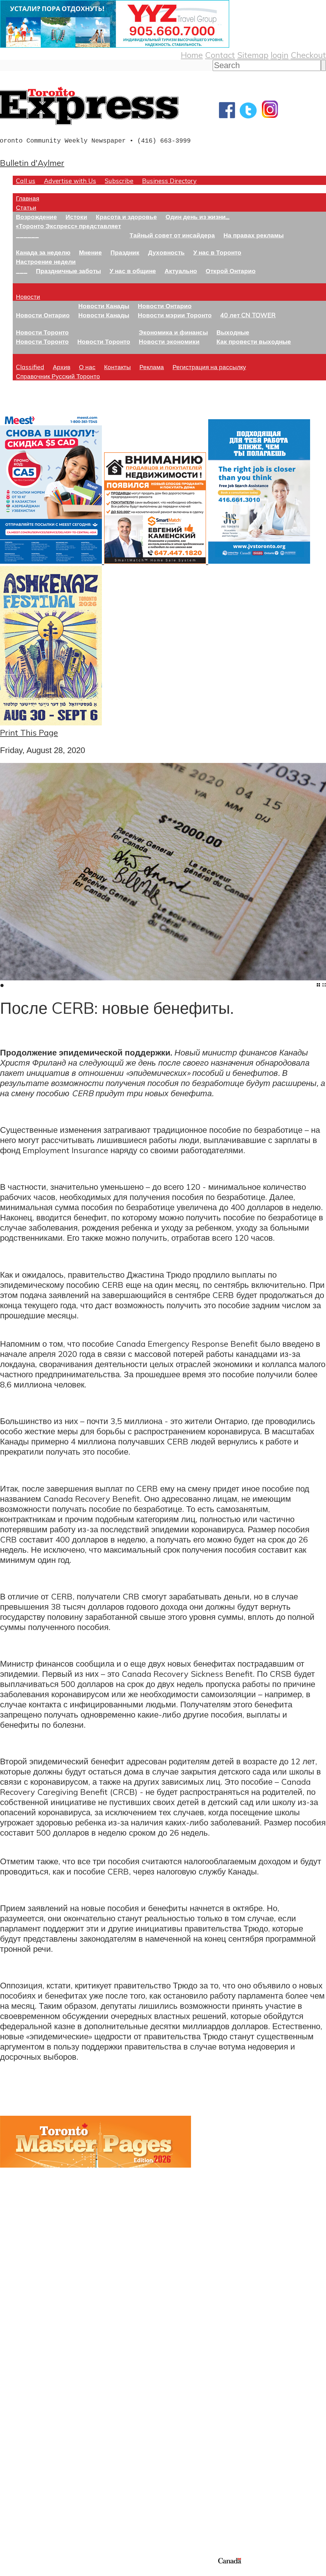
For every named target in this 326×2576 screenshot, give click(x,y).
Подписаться (25, 2403)
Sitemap (253, 55)
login (280, 55)
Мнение (90, 252)
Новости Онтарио (43, 315)
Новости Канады (104, 306)
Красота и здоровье (126, 217)
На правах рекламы (254, 235)
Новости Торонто (42, 332)
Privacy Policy (38, 2572)
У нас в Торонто (217, 252)
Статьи (26, 207)
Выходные (233, 332)
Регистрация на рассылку (209, 367)
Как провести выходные (254, 341)
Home (192, 55)
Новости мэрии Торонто (175, 315)
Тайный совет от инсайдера (172, 235)
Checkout (308, 55)
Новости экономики (169, 341)
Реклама (152, 367)
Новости (28, 296)
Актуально (181, 271)
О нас (87, 367)
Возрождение (36, 217)
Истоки (76, 217)
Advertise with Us (70, 181)
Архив (62, 367)
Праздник (125, 252)
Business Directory (169, 181)
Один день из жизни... (198, 217)
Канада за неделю (43, 252)
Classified (30, 367)
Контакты (117, 367)
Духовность (166, 252)
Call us (26, 181)
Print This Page (29, 732)
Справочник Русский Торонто (58, 376)
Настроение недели (46, 261)
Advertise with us (34, 2514)
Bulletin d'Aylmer (32, 163)
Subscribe (119, 181)
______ (27, 235)
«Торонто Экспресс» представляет (68, 226)
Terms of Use (10, 2572)
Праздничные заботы (68, 271)
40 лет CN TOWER (248, 315)
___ (22, 271)
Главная (28, 198)
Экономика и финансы (173, 332)
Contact (220, 55)
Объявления (24, 2433)
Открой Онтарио (231, 271)
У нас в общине (133, 271)
